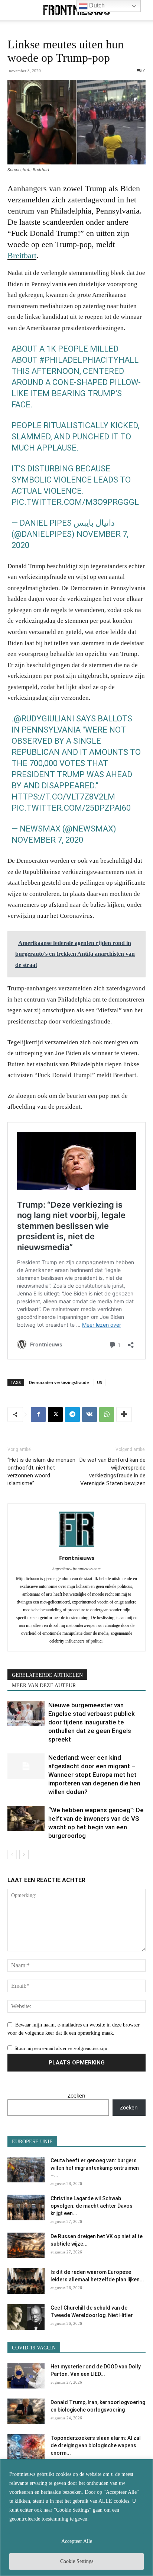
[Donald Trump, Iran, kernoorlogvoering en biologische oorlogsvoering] (26, 2411)
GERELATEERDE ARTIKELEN (47, 1675)
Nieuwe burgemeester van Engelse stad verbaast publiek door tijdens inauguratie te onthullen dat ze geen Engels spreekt (92, 1722)
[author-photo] (76, 1547)
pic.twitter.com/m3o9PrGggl (75, 502)
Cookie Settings (77, 2561)
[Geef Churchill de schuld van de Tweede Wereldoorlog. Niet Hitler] (26, 2317)
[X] (55, 1414)
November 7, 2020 (47, 840)
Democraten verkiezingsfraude (59, 1382)
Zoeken (76, 2096)
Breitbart (22, 255)
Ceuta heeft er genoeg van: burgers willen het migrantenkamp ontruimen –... (95, 2168)
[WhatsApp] (107, 1414)
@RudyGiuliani (44, 719)
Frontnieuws (77, 1558)
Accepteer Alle (77, 2541)
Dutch (96, 5)
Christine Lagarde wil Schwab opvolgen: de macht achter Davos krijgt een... (92, 2206)
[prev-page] (12, 1854)
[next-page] (24, 1854)
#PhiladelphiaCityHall (89, 360)
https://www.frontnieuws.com (76, 1569)
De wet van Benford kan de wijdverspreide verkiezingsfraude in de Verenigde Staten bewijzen (113, 1472)
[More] (124, 1414)
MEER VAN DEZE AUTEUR (44, 1686)
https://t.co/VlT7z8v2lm (63, 797)
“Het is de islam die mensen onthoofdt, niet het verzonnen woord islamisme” (41, 1472)
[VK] (89, 1414)
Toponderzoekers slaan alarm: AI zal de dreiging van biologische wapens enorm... (96, 2445)
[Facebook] (38, 1414)
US (100, 1382)
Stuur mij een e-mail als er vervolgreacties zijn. (61, 2048)
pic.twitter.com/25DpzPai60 (71, 808)
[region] (76, 2517)
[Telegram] (72, 1414)
